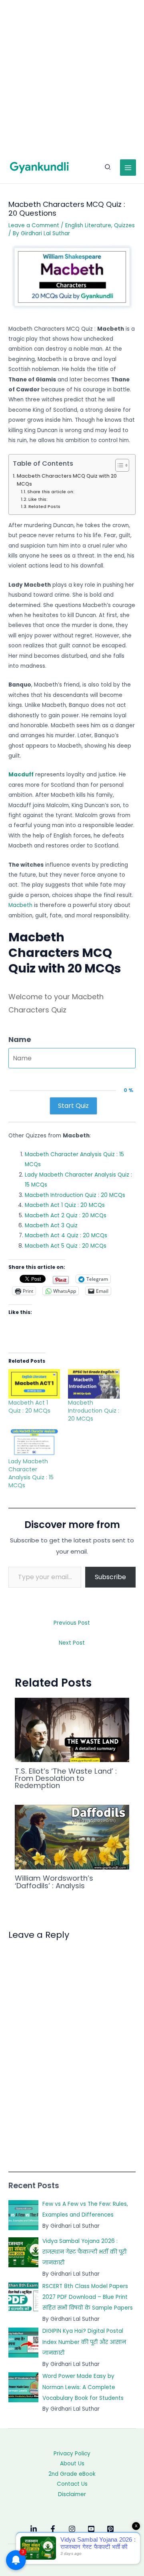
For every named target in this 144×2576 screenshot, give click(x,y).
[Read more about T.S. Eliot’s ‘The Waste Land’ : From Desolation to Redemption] (72, 1730)
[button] (108, 168)
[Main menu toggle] (128, 168)
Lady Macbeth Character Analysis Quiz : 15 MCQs (31, 1473)
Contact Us (72, 2484)
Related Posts (44, 506)
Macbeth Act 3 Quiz (51, 1225)
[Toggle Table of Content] (118, 465)
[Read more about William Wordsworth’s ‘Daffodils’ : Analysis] (72, 1837)
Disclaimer (72, 2494)
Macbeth (20, 905)
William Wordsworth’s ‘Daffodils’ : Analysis (54, 1882)
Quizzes (124, 225)
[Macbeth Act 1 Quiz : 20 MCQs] (34, 1384)
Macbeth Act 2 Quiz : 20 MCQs (66, 1216)
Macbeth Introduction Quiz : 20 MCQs (75, 1195)
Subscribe (110, 1577)
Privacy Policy (72, 2454)
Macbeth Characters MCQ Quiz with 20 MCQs (67, 480)
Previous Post (72, 1623)
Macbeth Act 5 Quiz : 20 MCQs (66, 1246)
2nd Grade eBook (72, 2474)
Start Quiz (73, 1106)
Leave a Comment (34, 225)
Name (20, 1039)
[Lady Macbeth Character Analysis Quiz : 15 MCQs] (34, 1443)
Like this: (38, 499)
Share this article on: (51, 492)
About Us (72, 2464)
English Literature (88, 225)
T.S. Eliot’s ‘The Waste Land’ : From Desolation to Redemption (66, 1778)
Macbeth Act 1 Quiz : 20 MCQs (65, 1205)
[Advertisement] (72, 76)
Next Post (72, 1643)
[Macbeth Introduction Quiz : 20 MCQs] (94, 1384)
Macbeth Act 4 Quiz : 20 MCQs (66, 1235)
